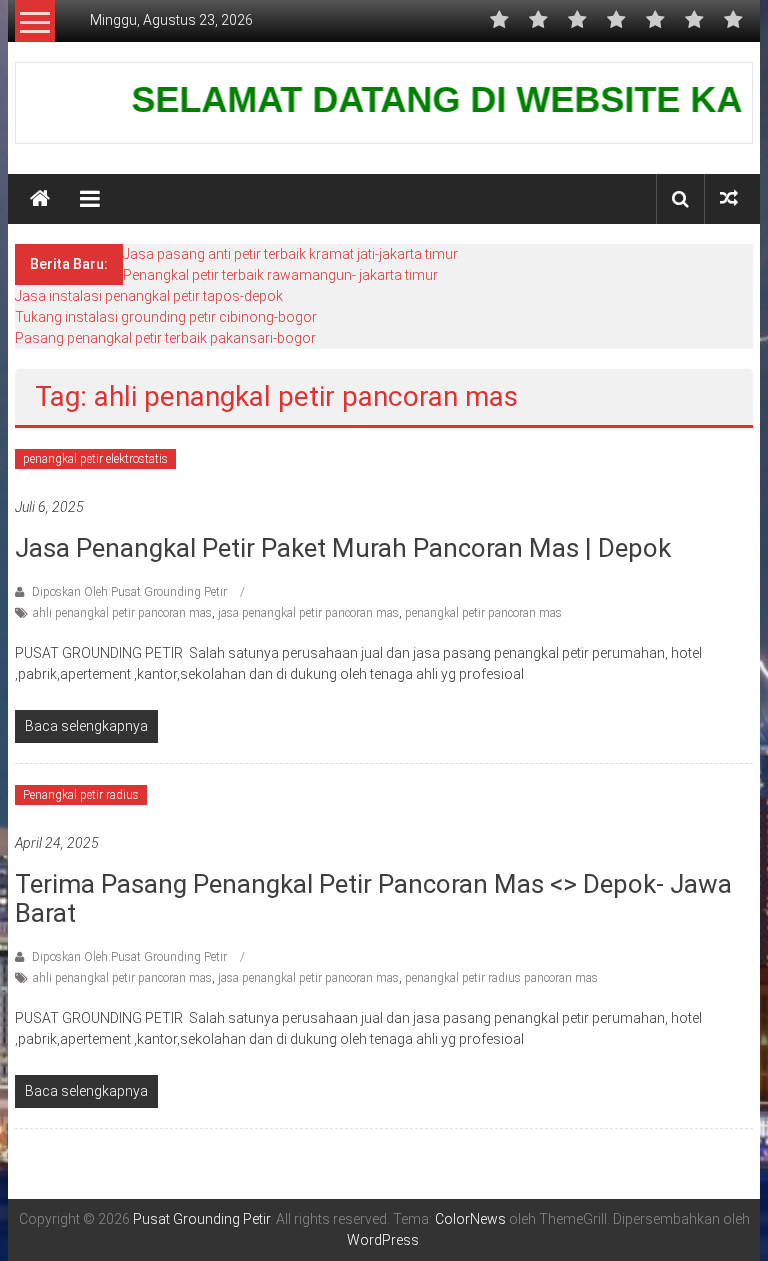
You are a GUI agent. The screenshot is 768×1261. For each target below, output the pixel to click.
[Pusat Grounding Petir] (40, 199)
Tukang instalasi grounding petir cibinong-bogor (166, 317)
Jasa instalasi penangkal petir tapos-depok (149, 296)
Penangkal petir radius (81, 795)
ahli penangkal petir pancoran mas (122, 613)
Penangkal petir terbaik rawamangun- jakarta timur (280, 275)
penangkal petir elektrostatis (95, 459)
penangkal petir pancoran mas (483, 613)
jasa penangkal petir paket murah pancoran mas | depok (343, 548)
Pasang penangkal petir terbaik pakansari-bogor (165, 338)
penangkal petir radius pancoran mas (501, 978)
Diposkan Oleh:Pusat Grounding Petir (129, 592)
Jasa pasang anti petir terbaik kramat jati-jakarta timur (290, 254)
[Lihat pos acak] (729, 198)
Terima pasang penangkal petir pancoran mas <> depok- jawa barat (373, 898)
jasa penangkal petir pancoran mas (308, 613)
